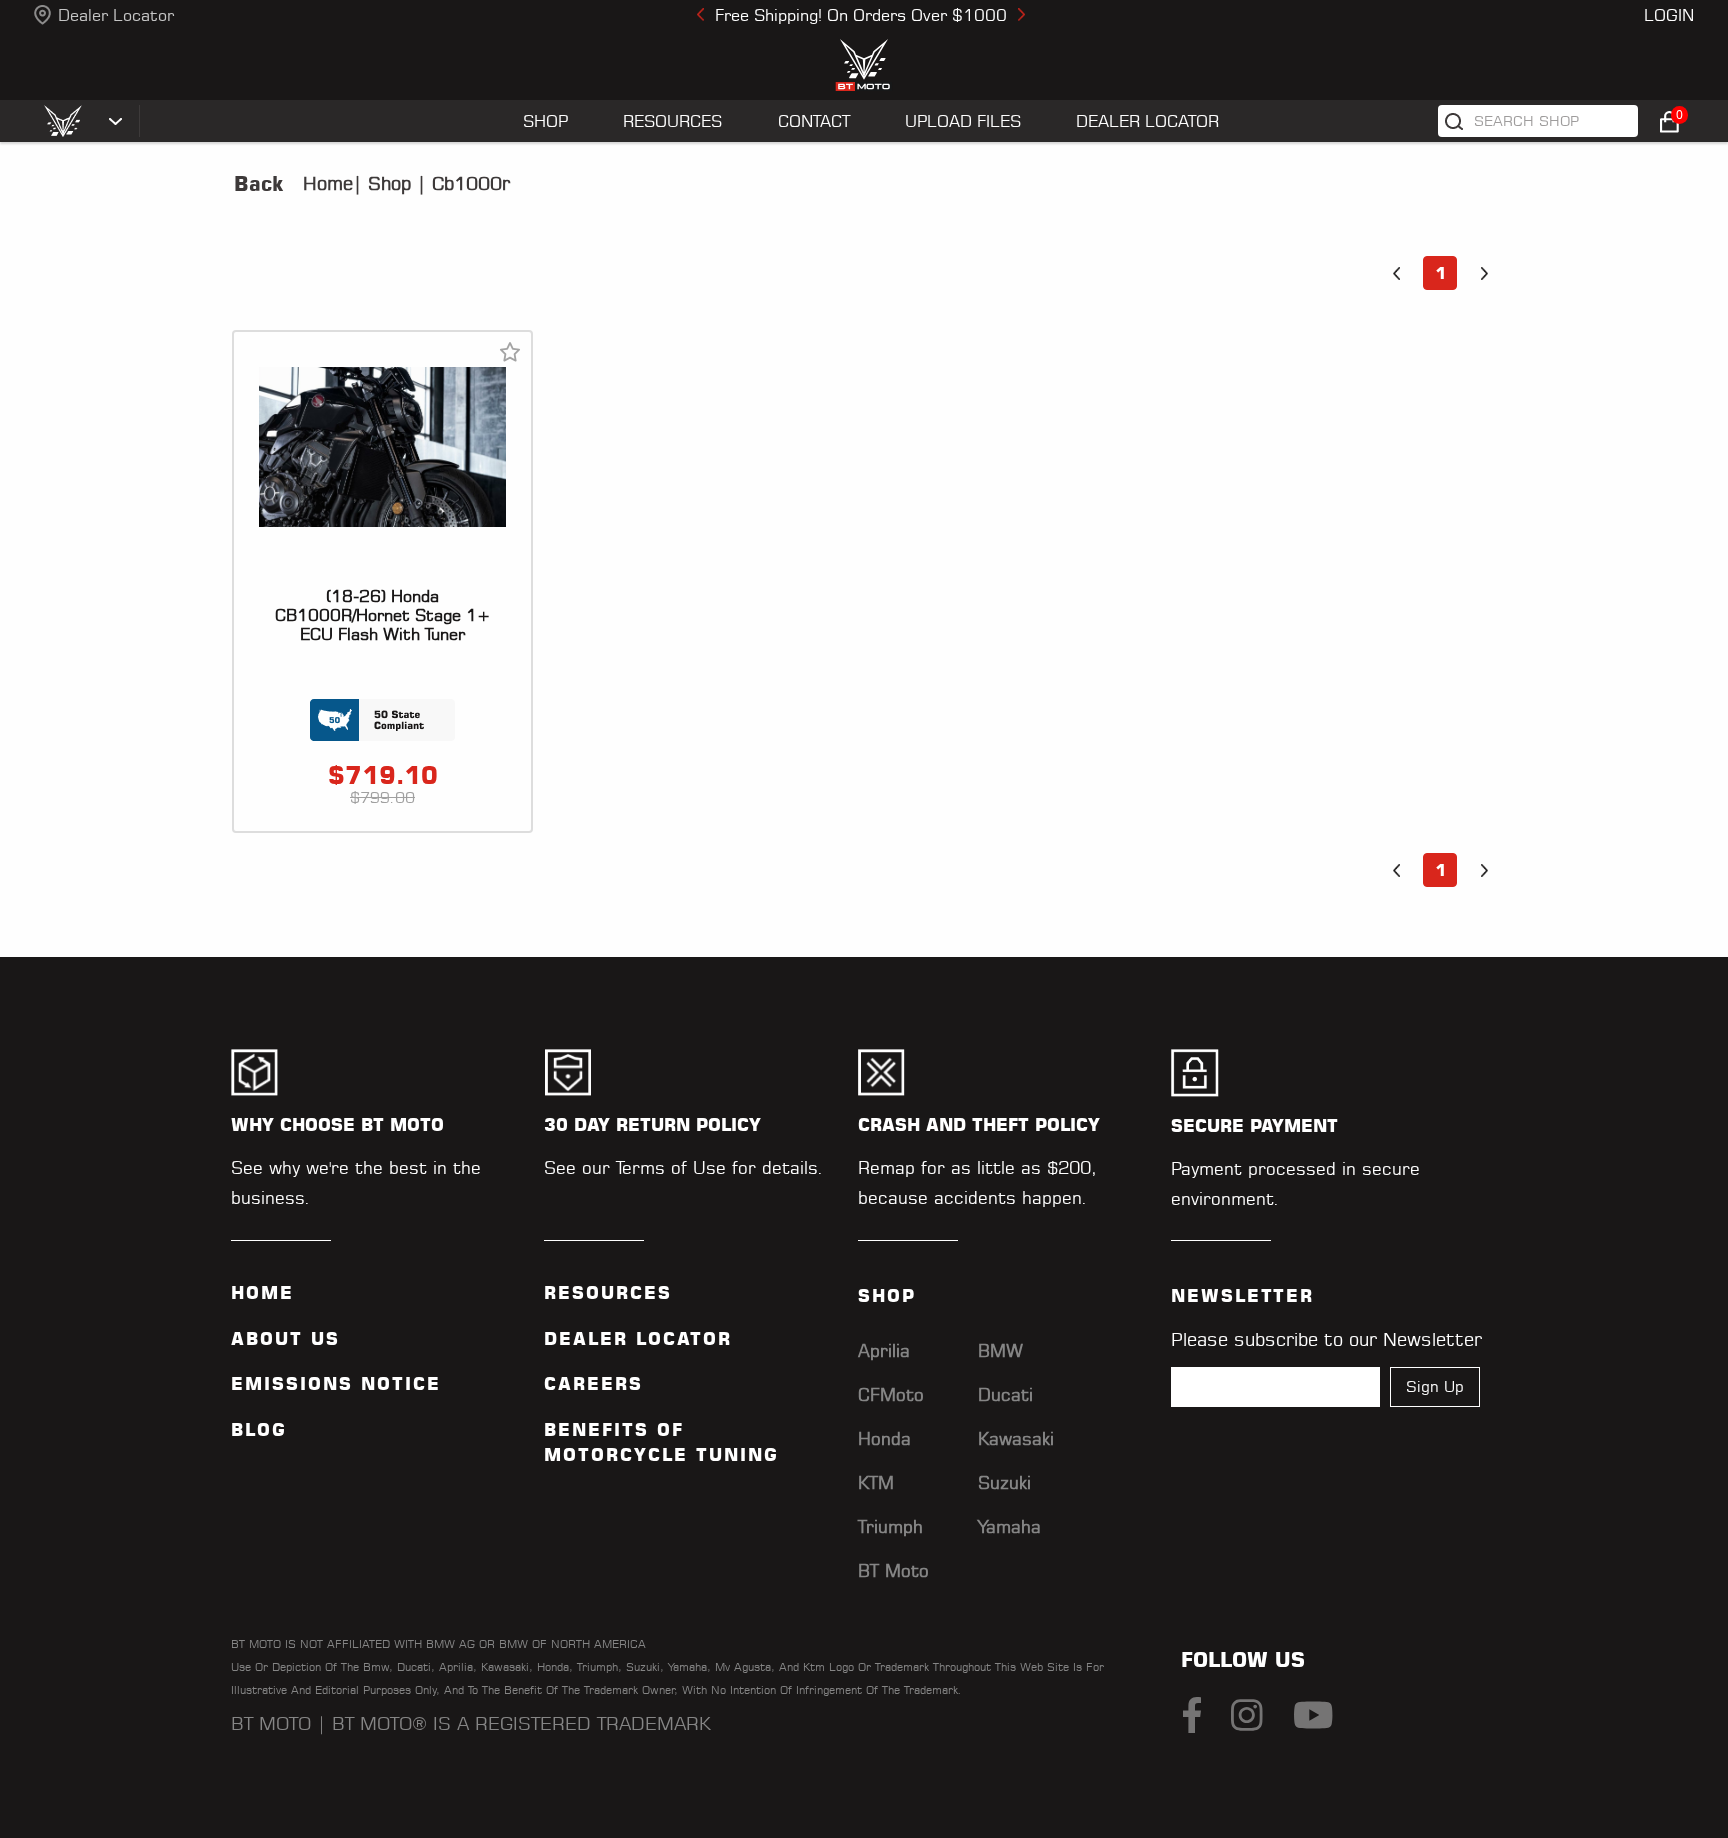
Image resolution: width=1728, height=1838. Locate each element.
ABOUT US (285, 1339)
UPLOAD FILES (963, 121)
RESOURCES (672, 121)
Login (1669, 15)
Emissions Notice (336, 1384)
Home (328, 183)
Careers (593, 1384)
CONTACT (814, 121)
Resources (608, 1293)
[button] (1396, 273)
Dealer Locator (116, 15)
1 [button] (1440, 273)
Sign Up (1435, 1386)
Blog (259, 1430)
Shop (386, 183)
